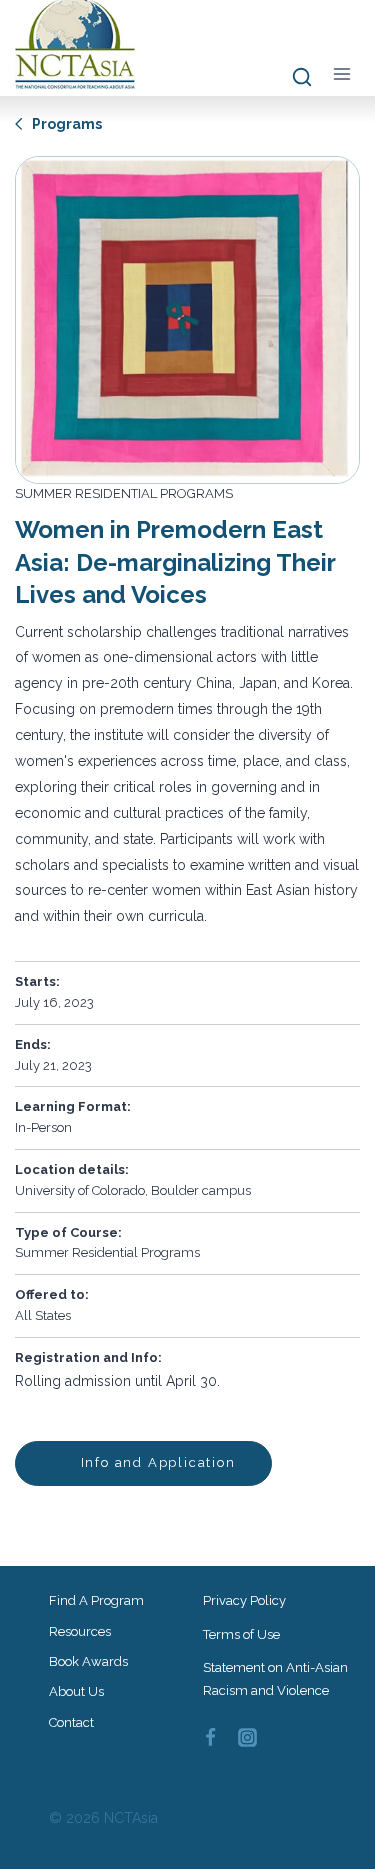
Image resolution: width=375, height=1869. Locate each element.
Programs (65, 124)
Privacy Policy (244, 1600)
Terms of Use (241, 1634)
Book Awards (88, 1661)
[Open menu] (341, 73)
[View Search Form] (292, 78)
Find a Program (96, 1600)
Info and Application (156, 1462)
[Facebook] (211, 1738)
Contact (71, 1722)
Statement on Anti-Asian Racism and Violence (275, 1679)
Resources (80, 1631)
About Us (76, 1691)
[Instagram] (247, 1738)
